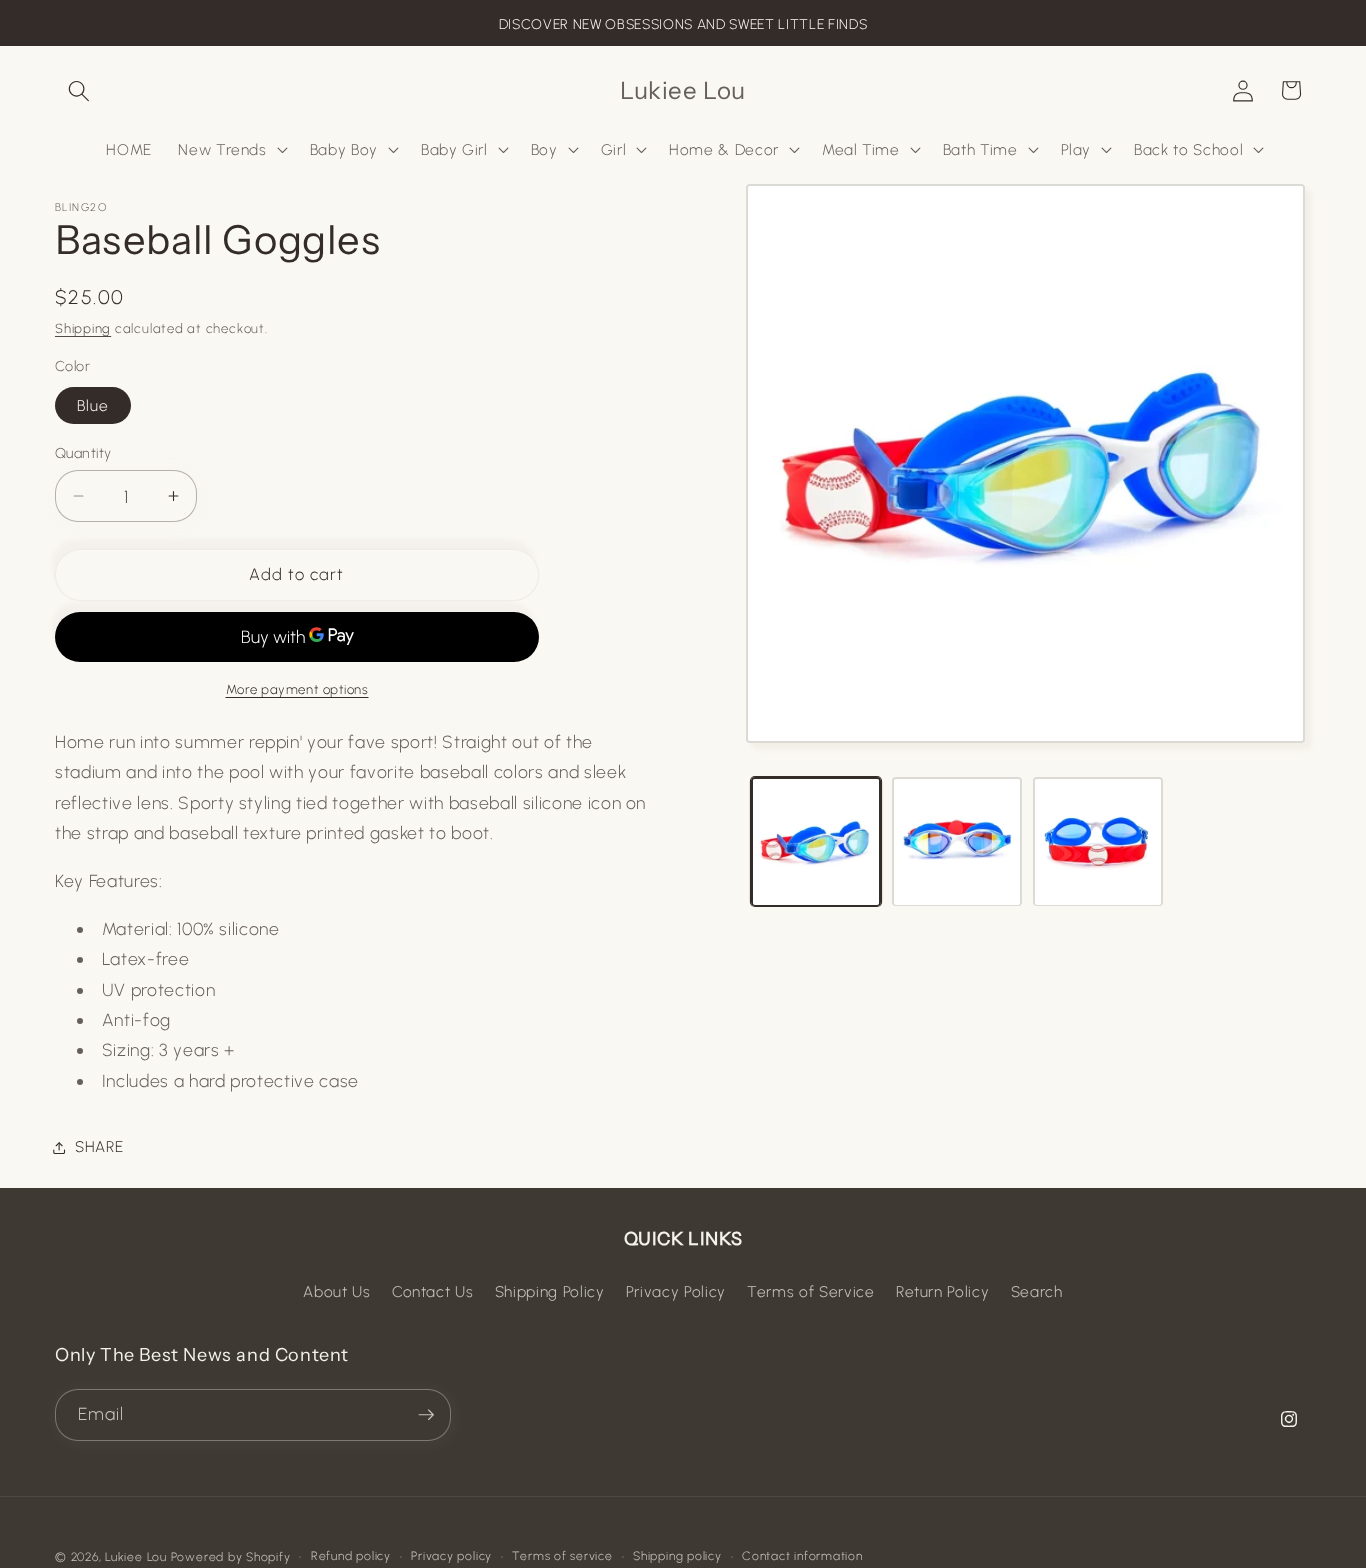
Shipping (83, 328)
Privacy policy (451, 1556)
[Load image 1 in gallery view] (816, 842)
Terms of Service (811, 1291)
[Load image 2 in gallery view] (957, 842)
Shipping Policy (550, 1291)
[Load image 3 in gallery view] (1098, 842)
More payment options (297, 689)
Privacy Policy (676, 1291)
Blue (93, 404)
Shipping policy (677, 1556)
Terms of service (562, 1556)
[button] (79, 90)
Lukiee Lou (136, 1557)
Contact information (802, 1556)
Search (1037, 1291)
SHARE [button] (99, 1146)
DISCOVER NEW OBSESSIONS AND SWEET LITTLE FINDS (683, 24)
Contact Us (433, 1291)
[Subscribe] (426, 1415)
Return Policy (943, 1291)
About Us (336, 1291)
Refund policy (351, 1556)
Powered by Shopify (231, 1557)
